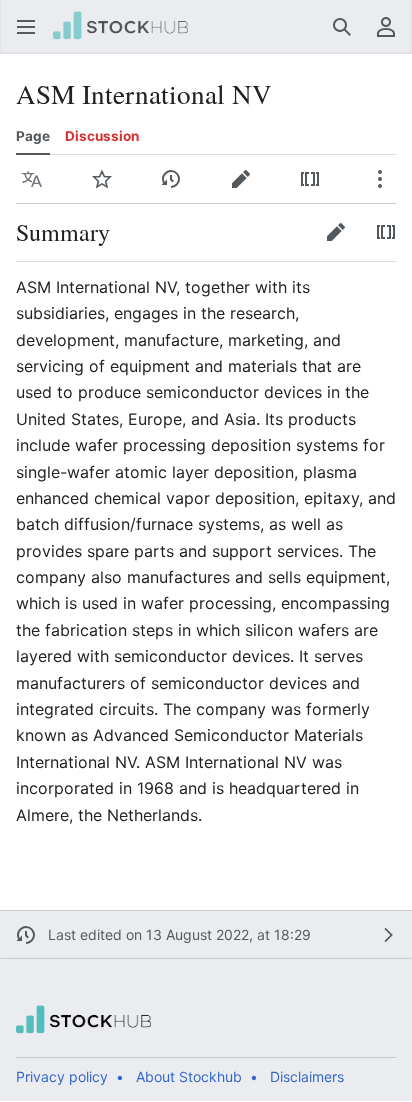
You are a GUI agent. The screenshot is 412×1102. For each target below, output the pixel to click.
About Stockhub (189, 1076)
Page (33, 136)
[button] (26, 27)
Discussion (102, 136)
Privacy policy (62, 1076)
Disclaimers (307, 1076)
